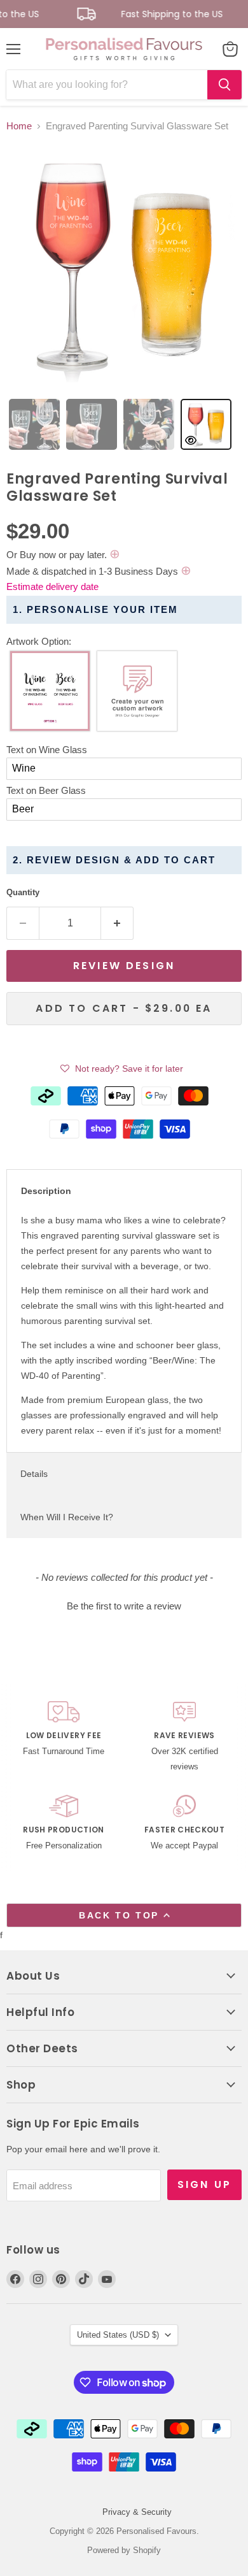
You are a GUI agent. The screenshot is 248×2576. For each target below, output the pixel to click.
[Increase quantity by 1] (117, 923)
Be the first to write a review (124, 1606)
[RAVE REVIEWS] (184, 1738)
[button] (124, 642)
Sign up (204, 2184)
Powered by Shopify (124, 2550)
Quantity (23, 892)
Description (46, 1191)
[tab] (34, 424)
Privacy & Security (137, 2512)
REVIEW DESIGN (124, 966)
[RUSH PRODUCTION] (64, 1824)
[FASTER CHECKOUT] (184, 1824)
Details (34, 1474)
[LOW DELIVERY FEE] (64, 1738)
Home (19, 126)
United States (118, 2335)
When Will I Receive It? (67, 1517)
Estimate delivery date (52, 586)
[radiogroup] (124, 694)
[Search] (224, 85)
